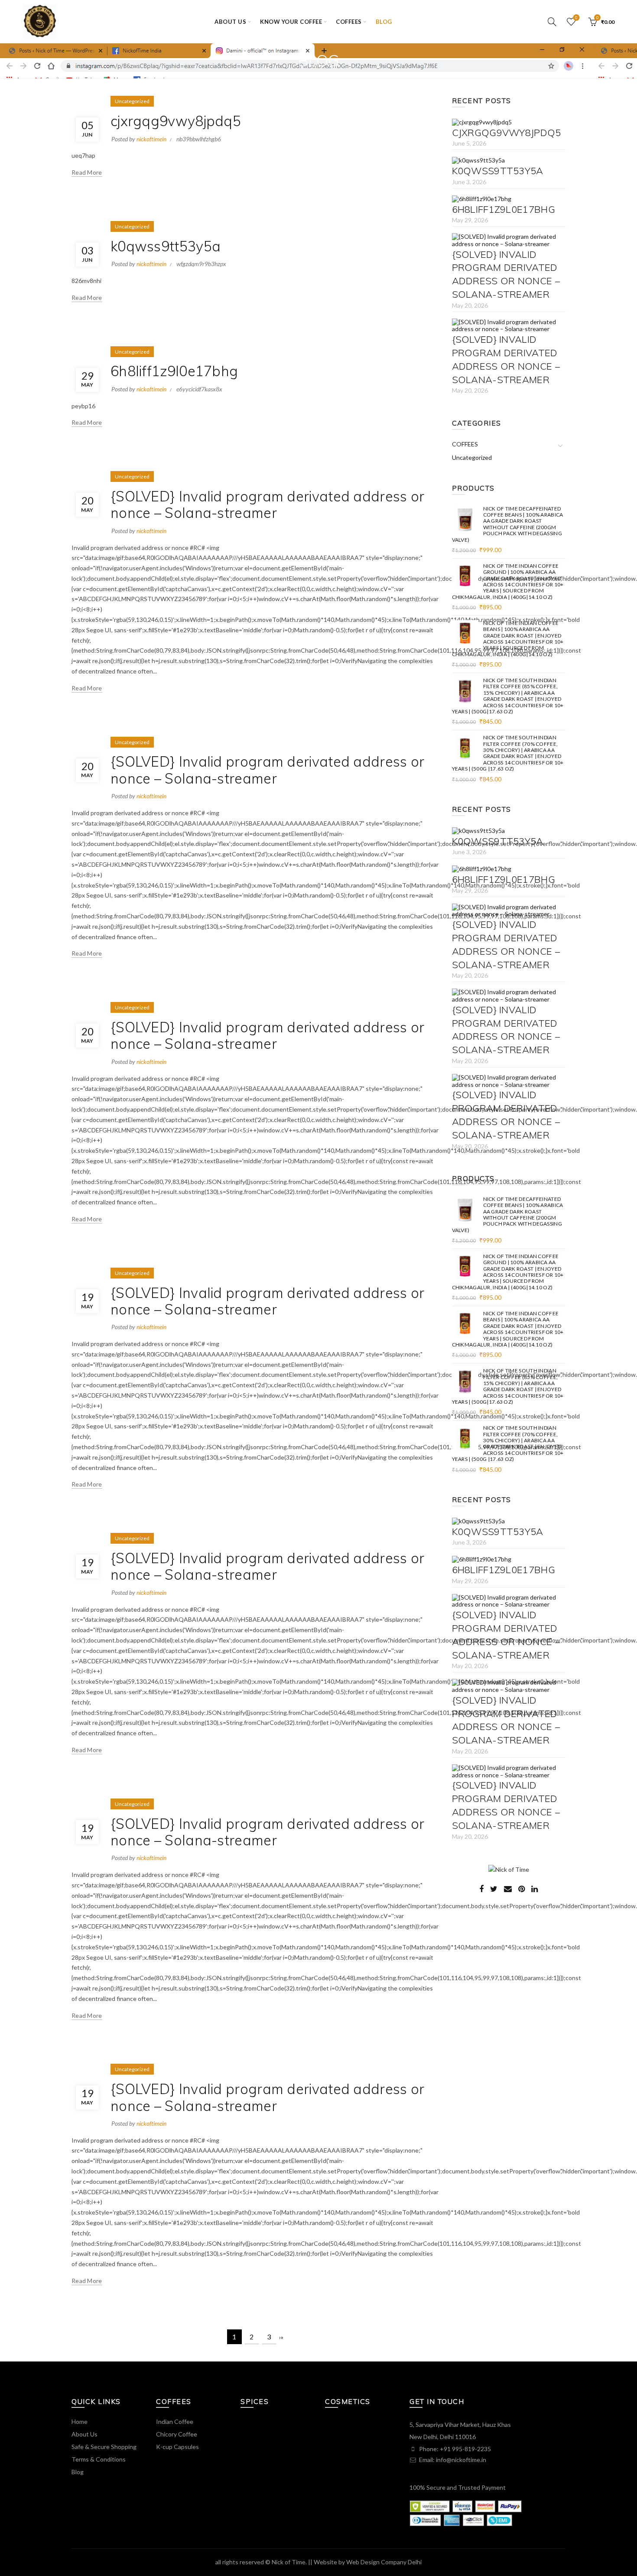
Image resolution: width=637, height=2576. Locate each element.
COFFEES (349, 22)
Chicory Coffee (177, 2434)
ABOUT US (230, 22)
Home (80, 2422)
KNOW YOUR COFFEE (291, 22)
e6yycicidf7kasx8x (199, 389)
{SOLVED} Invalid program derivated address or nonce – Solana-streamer (268, 504)
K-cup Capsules (177, 2447)
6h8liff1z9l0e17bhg (174, 371)
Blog (384, 22)
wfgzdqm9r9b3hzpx (201, 264)
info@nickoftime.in (461, 2460)
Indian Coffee (175, 2422)
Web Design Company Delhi (384, 2562)
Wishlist (576, 18)
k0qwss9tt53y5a (166, 246)
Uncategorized (132, 101)
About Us (84, 2434)
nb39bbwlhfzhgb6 (199, 139)
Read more (87, 172)
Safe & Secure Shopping (104, 2447)
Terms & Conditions (99, 2459)
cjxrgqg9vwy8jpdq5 (176, 121)
